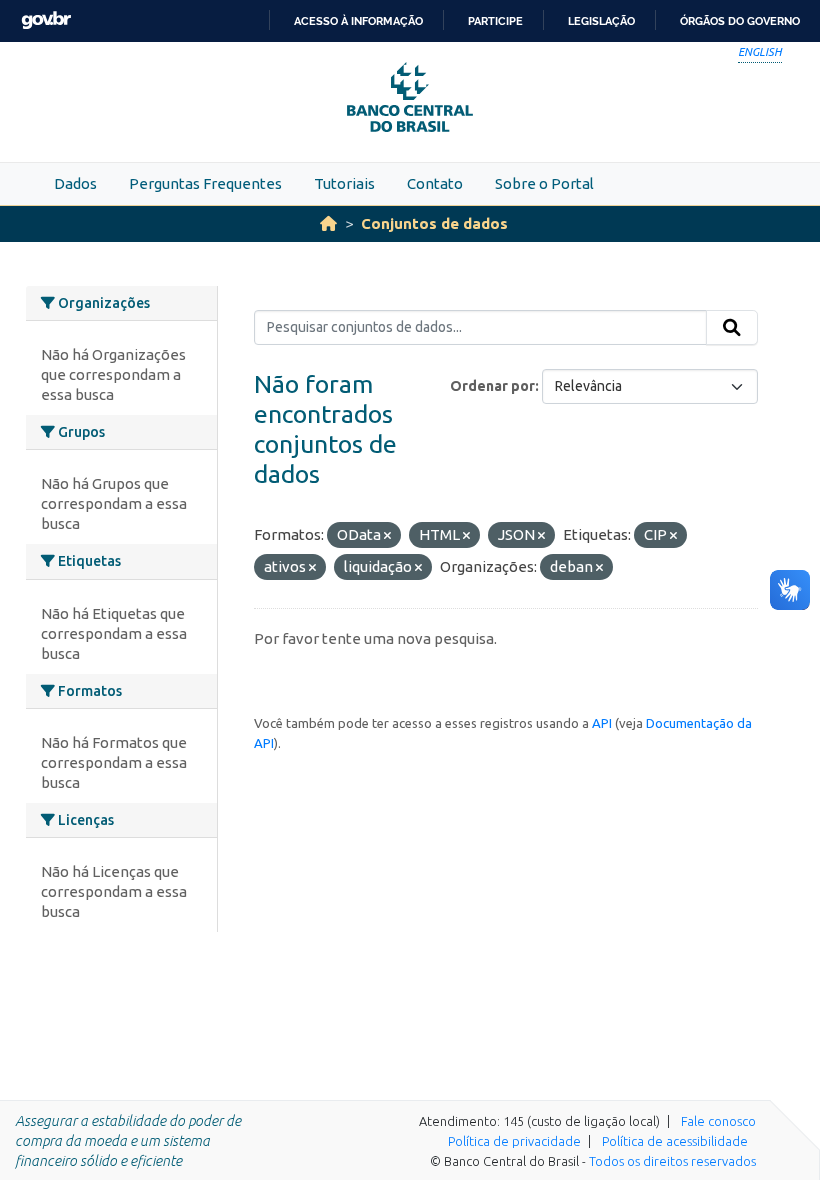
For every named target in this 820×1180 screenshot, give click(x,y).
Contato (435, 183)
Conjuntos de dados (434, 223)
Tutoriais (344, 183)
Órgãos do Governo (740, 21)
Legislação (601, 21)
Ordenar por (492, 386)
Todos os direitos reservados (672, 1161)
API (602, 723)
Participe (495, 21)
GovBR (46, 20)
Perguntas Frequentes (205, 183)
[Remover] (387, 536)
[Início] (328, 223)
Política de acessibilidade (675, 1141)
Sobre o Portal (544, 183)
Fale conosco (718, 1121)
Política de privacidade (514, 1141)
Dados (75, 183)
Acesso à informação (358, 21)
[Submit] (732, 328)
